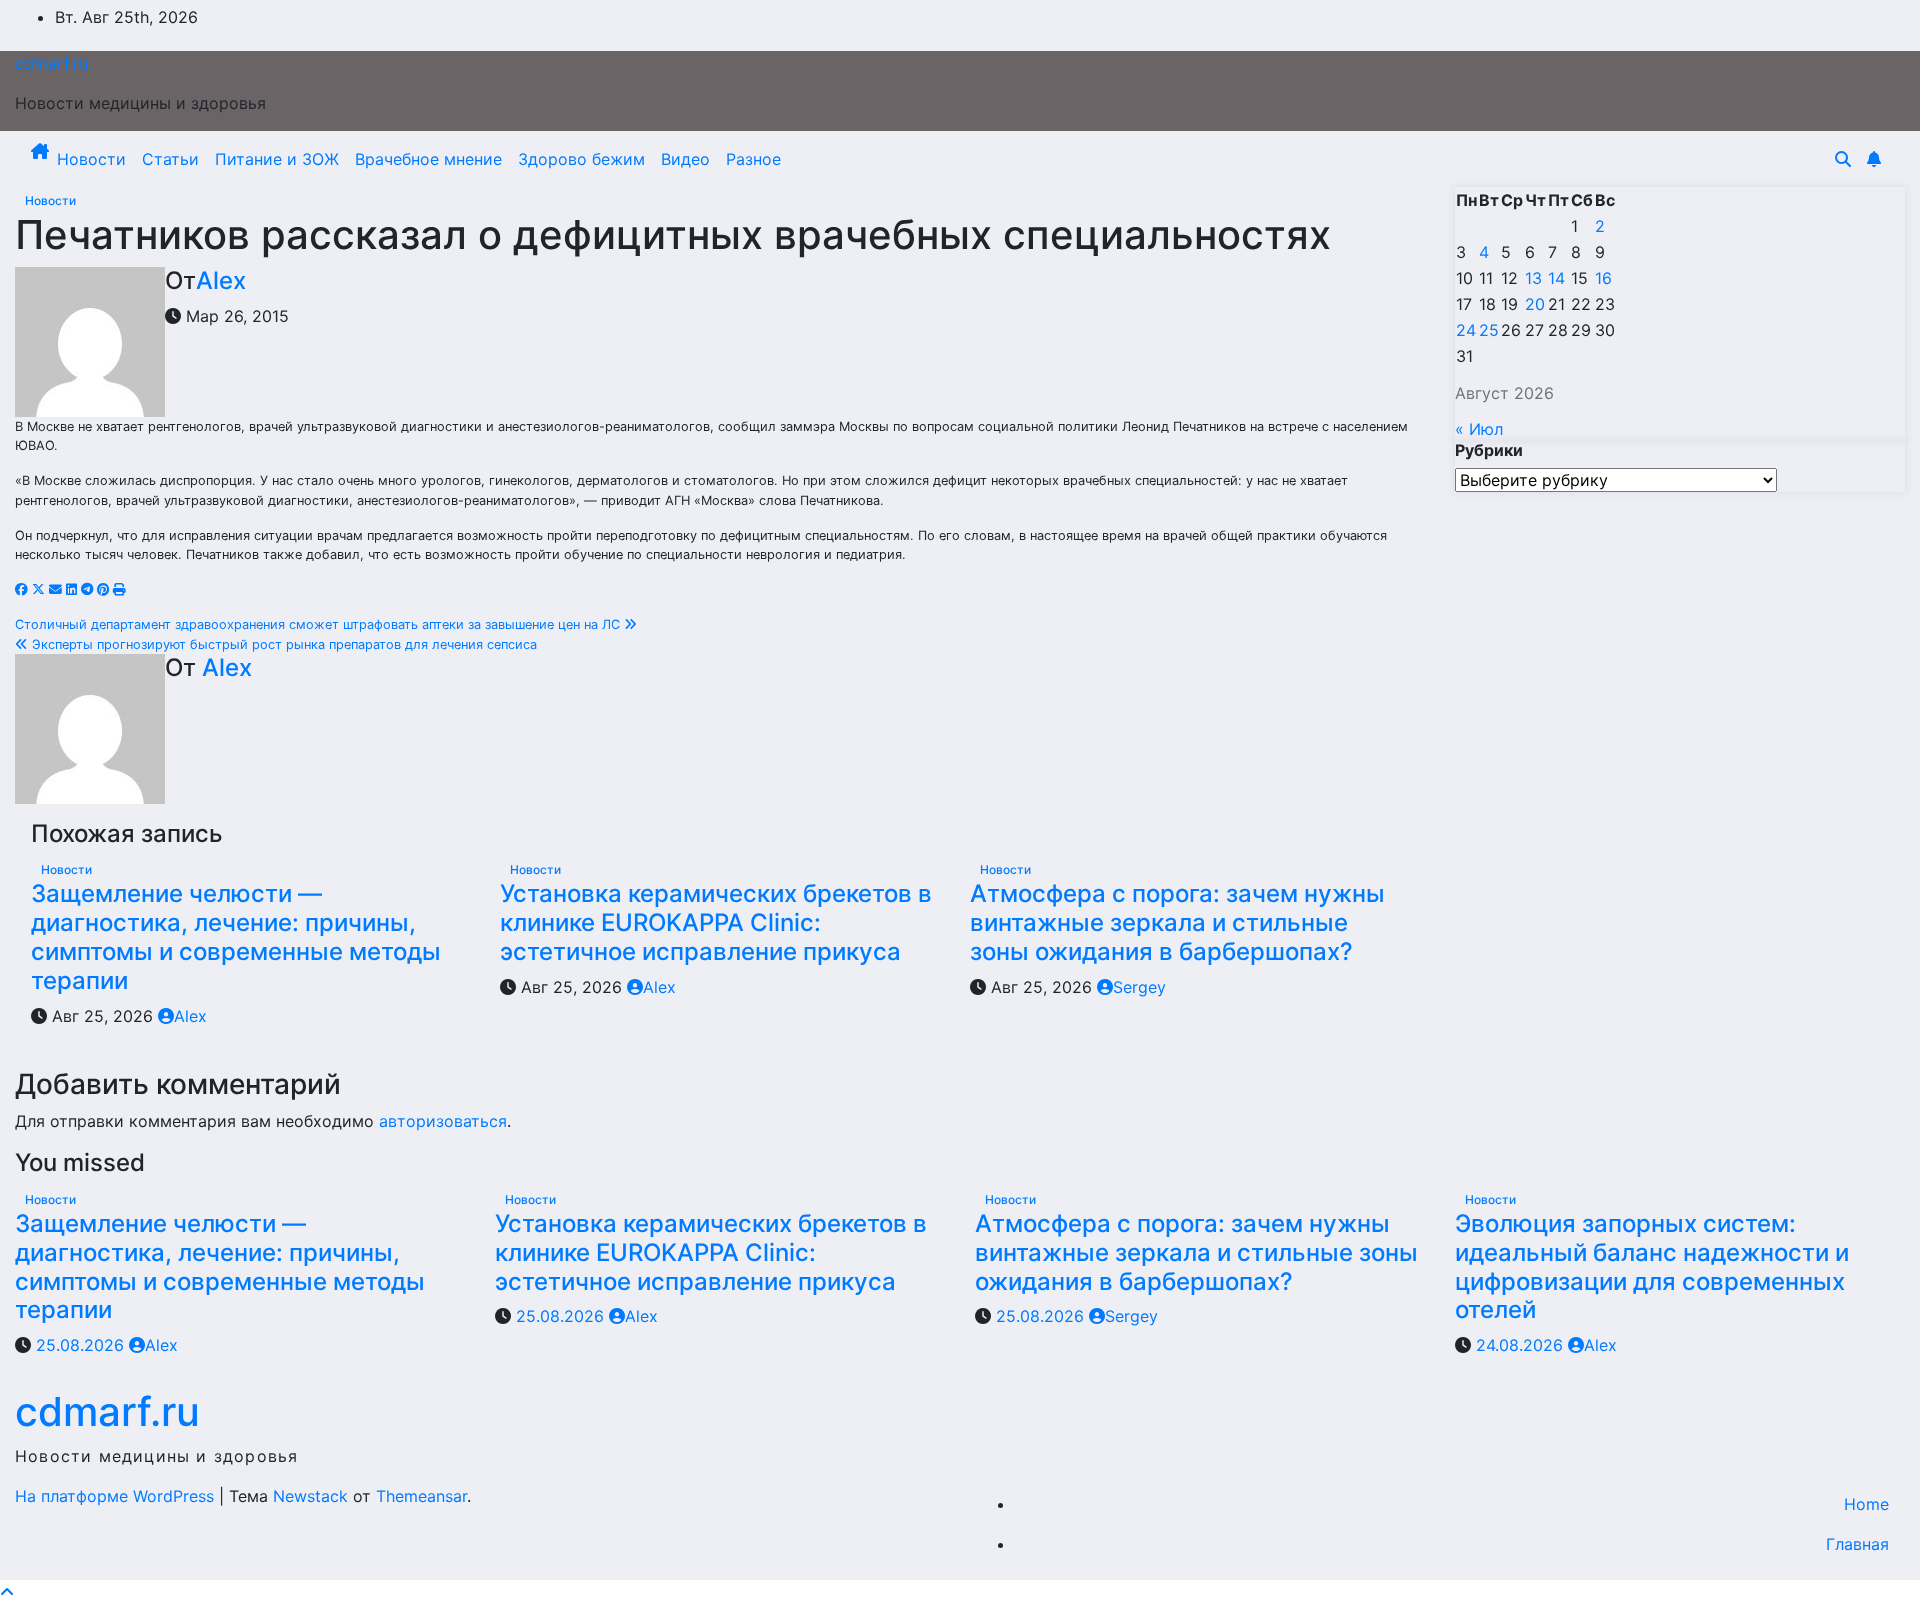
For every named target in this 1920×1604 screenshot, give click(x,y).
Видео (685, 159)
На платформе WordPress (117, 1496)
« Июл (1479, 429)
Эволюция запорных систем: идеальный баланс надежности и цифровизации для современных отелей (1652, 1266)
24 (1466, 330)
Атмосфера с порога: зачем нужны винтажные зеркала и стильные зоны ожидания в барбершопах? (1177, 922)
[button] (1843, 159)
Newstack (310, 1496)
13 (1533, 278)
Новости (91, 159)
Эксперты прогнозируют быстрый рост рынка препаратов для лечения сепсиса (282, 644)
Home (1866, 1504)
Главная (1857, 1544)
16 (1603, 278)
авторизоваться (443, 1121)
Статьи (170, 159)
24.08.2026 (1522, 1345)
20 (1535, 304)
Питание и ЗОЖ (277, 159)
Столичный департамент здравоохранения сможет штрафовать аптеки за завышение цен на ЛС (319, 624)
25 (1489, 330)
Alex (221, 280)
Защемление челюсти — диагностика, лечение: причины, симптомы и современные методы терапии (236, 936)
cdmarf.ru (51, 63)
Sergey (1139, 987)
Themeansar (421, 1496)
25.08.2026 (82, 1345)
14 (1556, 278)
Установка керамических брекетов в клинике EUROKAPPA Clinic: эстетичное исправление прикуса (716, 922)
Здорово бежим (581, 159)
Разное (753, 159)
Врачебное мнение (428, 159)
